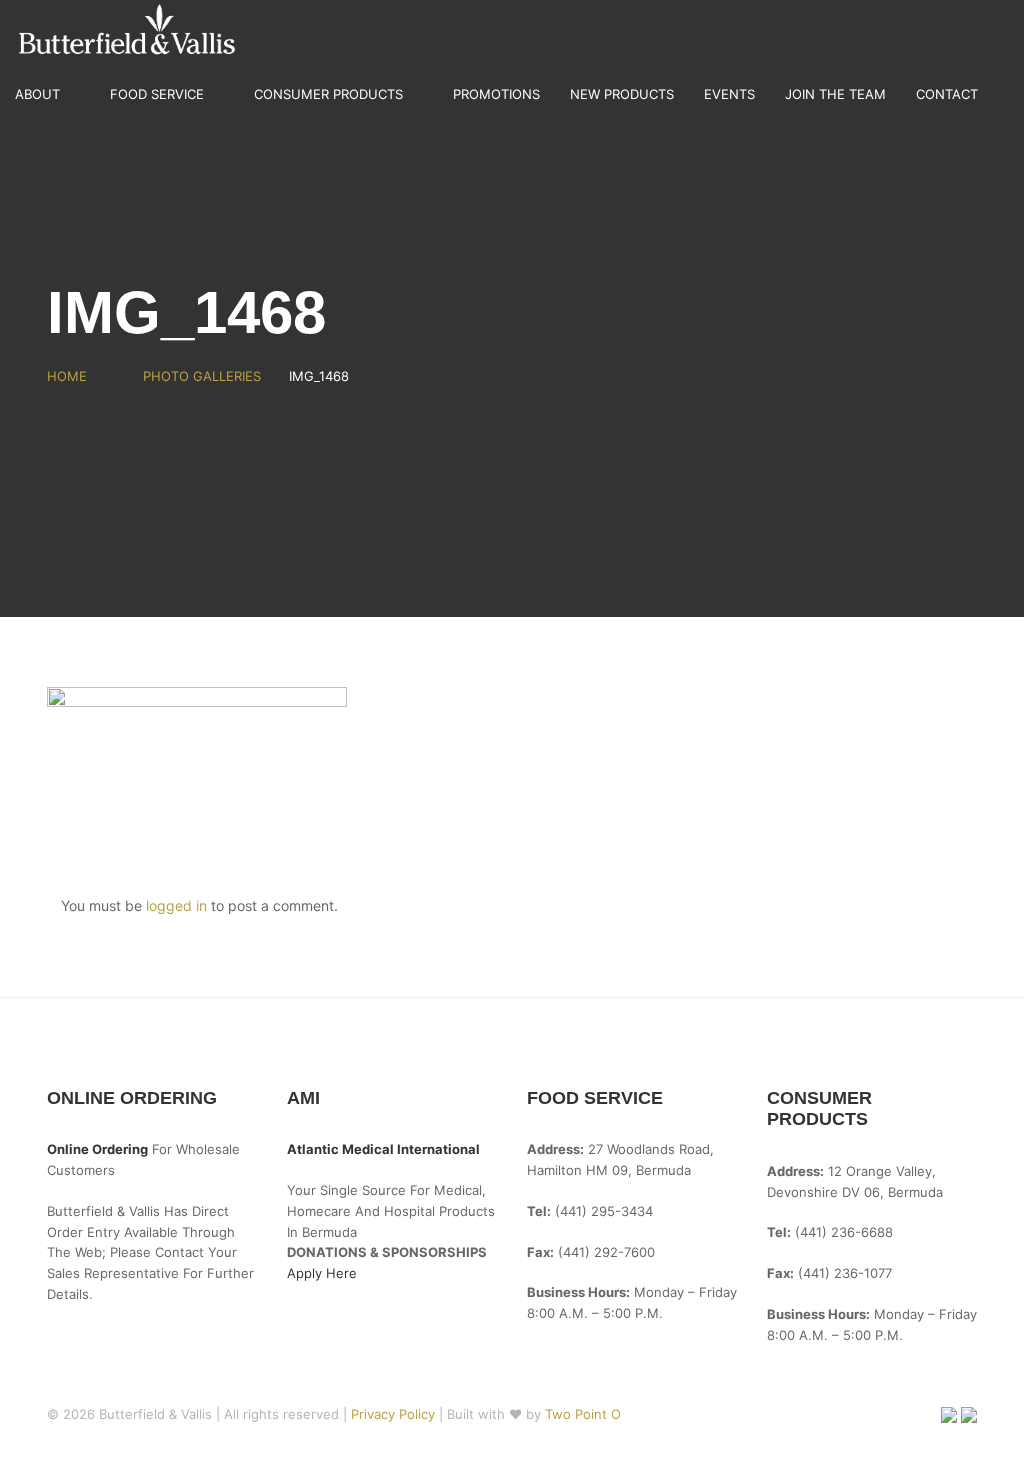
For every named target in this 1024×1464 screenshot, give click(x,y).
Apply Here (322, 1273)
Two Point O (583, 1414)
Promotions (496, 94)
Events (729, 94)
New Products (622, 94)
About (37, 94)
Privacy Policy (395, 1414)
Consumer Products (328, 94)
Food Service (157, 94)
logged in (176, 905)
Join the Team (835, 94)
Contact (947, 94)
